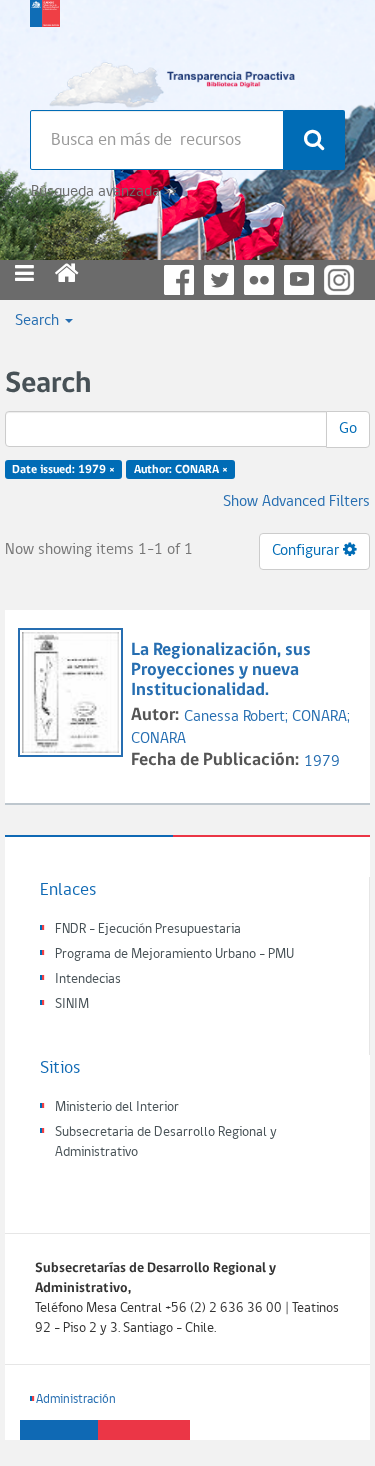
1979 (322, 762)
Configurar (307, 551)
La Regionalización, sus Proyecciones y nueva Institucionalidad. (221, 670)
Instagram (339, 280)
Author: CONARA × (181, 470)
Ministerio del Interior (117, 1107)
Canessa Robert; (238, 717)
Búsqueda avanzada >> (103, 192)
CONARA (158, 739)
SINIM (72, 1004)
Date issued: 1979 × (63, 470)
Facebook (179, 280)
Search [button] (39, 321)
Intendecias (88, 979)
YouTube (299, 280)
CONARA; (321, 717)
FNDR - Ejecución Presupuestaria (148, 929)
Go (348, 429)
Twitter (219, 280)
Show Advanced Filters (296, 502)
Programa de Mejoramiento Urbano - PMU (174, 954)
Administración (76, 1399)
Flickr (259, 280)
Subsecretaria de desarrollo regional (45, 50)
